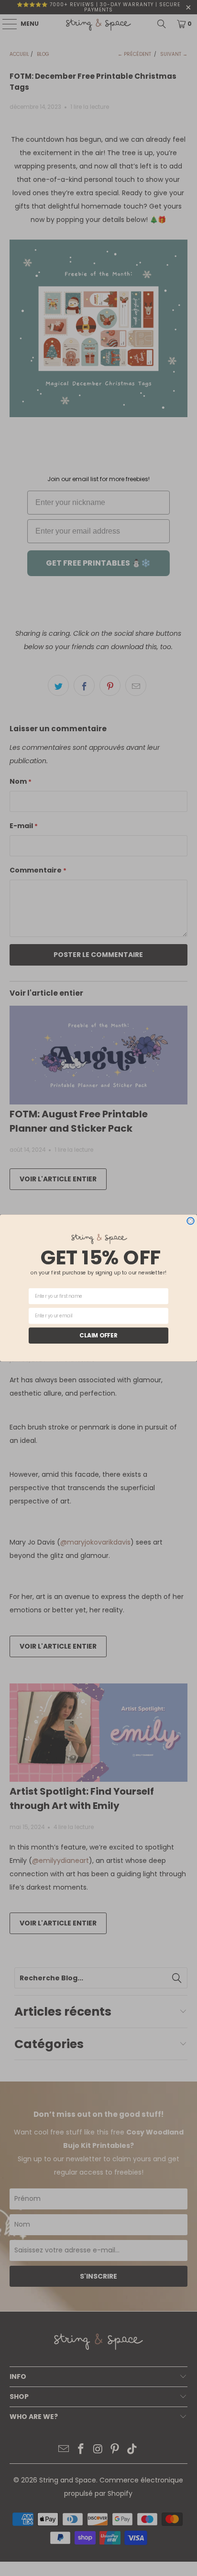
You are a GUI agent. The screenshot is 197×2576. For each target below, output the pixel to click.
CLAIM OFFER (98, 1335)
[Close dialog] (191, 1221)
